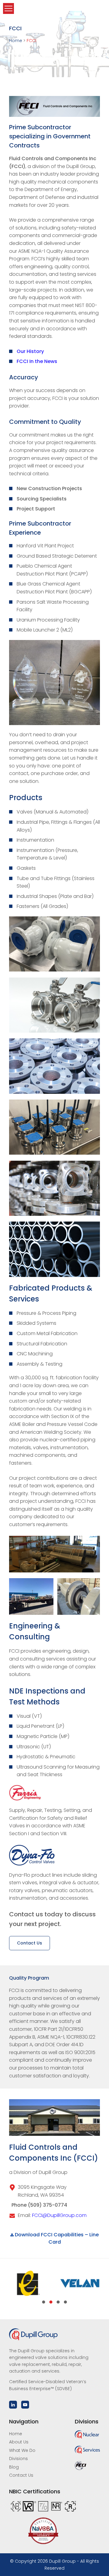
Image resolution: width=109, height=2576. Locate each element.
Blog (14, 2467)
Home (16, 2434)
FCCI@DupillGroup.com (59, 2215)
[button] (44, 2302)
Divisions (18, 2459)
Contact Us (30, 1943)
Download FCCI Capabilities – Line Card (56, 2238)
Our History (30, 351)
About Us (19, 2442)
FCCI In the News (37, 361)
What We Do (22, 2450)
